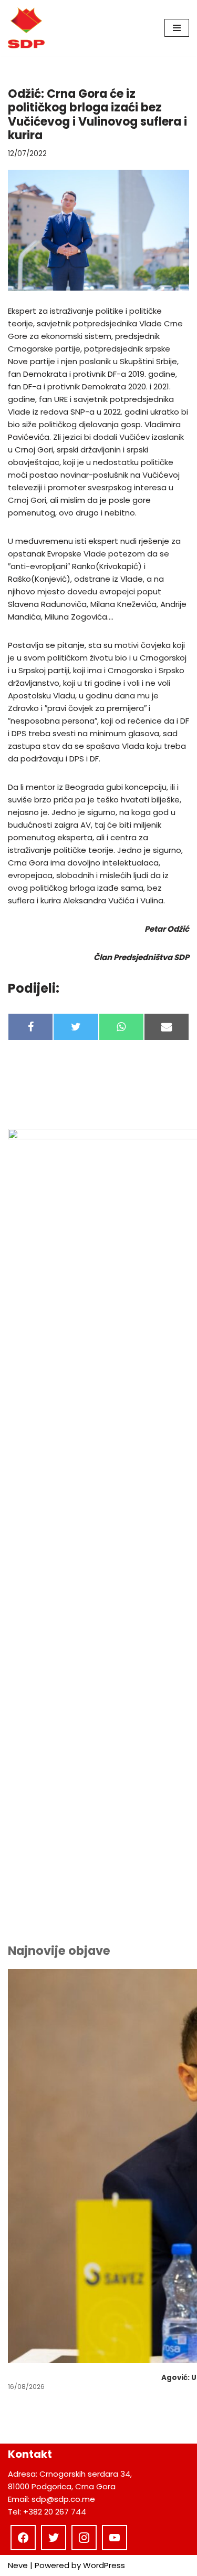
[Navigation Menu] (177, 28)
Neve (18, 2565)
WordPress (104, 2565)
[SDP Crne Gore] (26, 28)
